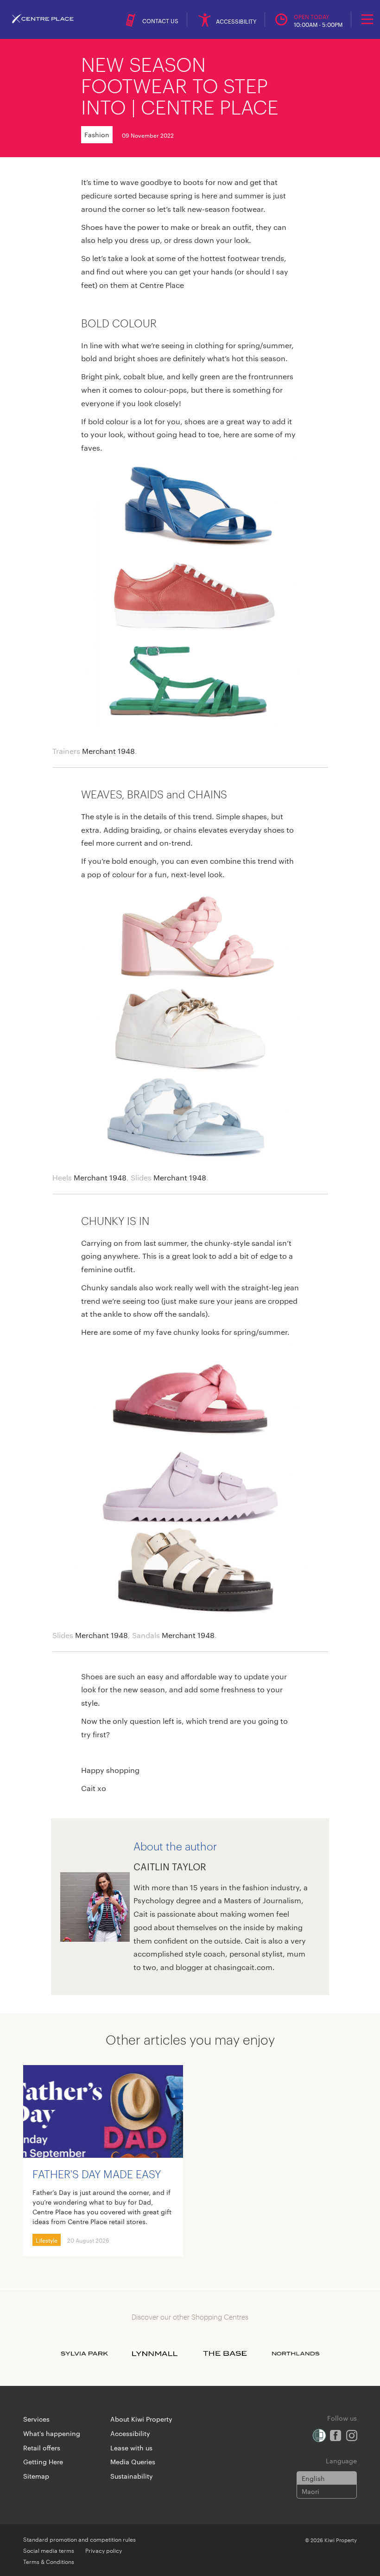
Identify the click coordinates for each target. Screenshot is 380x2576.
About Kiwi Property (141, 2419)
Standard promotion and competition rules (79, 2539)
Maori (310, 2491)
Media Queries (133, 2461)
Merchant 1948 (108, 751)
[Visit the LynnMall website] (155, 2353)
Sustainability (132, 2476)
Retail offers (42, 2448)
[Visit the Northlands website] (296, 2353)
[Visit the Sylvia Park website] (84, 2353)
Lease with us (131, 2448)
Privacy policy (104, 2550)
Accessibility (130, 2433)
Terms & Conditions (49, 2561)
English (313, 2478)
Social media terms (49, 2550)
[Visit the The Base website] (225, 2353)
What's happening (52, 2433)
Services (36, 2419)
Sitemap (36, 2476)
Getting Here (43, 2461)
